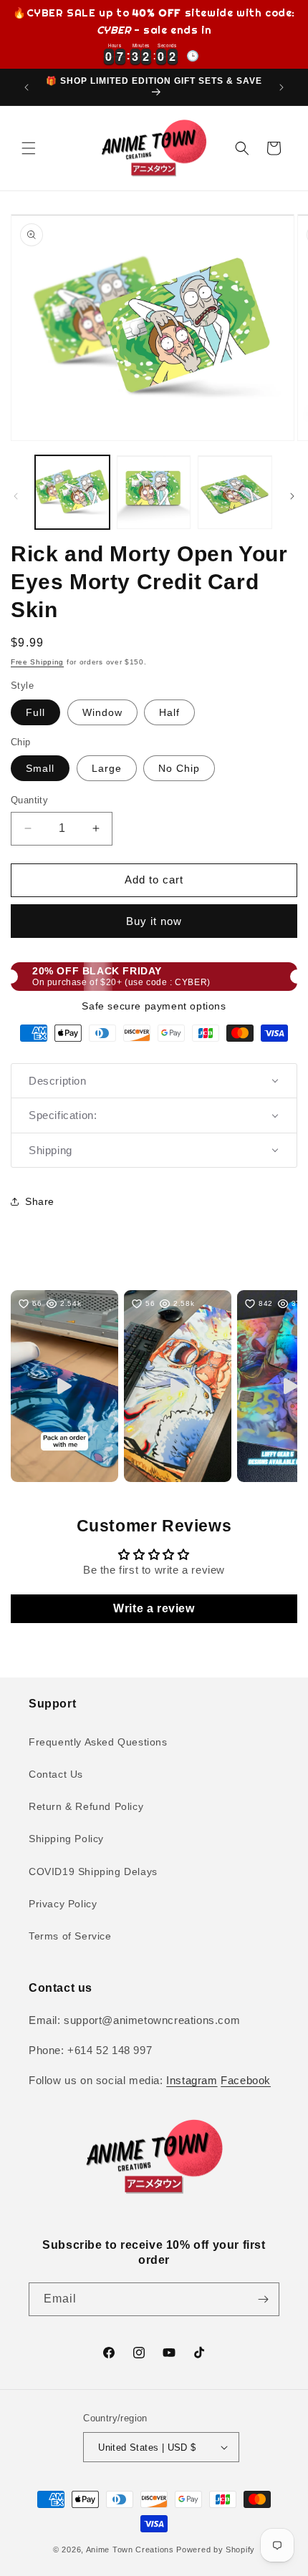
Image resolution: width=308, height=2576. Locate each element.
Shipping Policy (66, 1839)
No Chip (179, 768)
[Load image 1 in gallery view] (72, 493)
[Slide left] (16, 496)
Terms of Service (70, 1936)
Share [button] (40, 1201)
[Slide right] (292, 496)
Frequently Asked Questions (98, 1742)
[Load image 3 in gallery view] (235, 493)
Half (169, 712)
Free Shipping (37, 662)
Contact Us (56, 1774)
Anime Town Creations (130, 2550)
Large (107, 768)
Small (40, 768)
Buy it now (154, 921)
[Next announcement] (281, 87)
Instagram (192, 2080)
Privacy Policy (63, 1904)
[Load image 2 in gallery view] (154, 493)
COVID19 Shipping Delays (93, 1872)
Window (102, 712)
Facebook (246, 2080)
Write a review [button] (154, 1608)
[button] (29, 148)
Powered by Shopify (216, 2550)
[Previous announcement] (27, 87)
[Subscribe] (263, 2299)
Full (35, 712)
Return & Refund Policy (86, 1806)
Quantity (29, 800)
